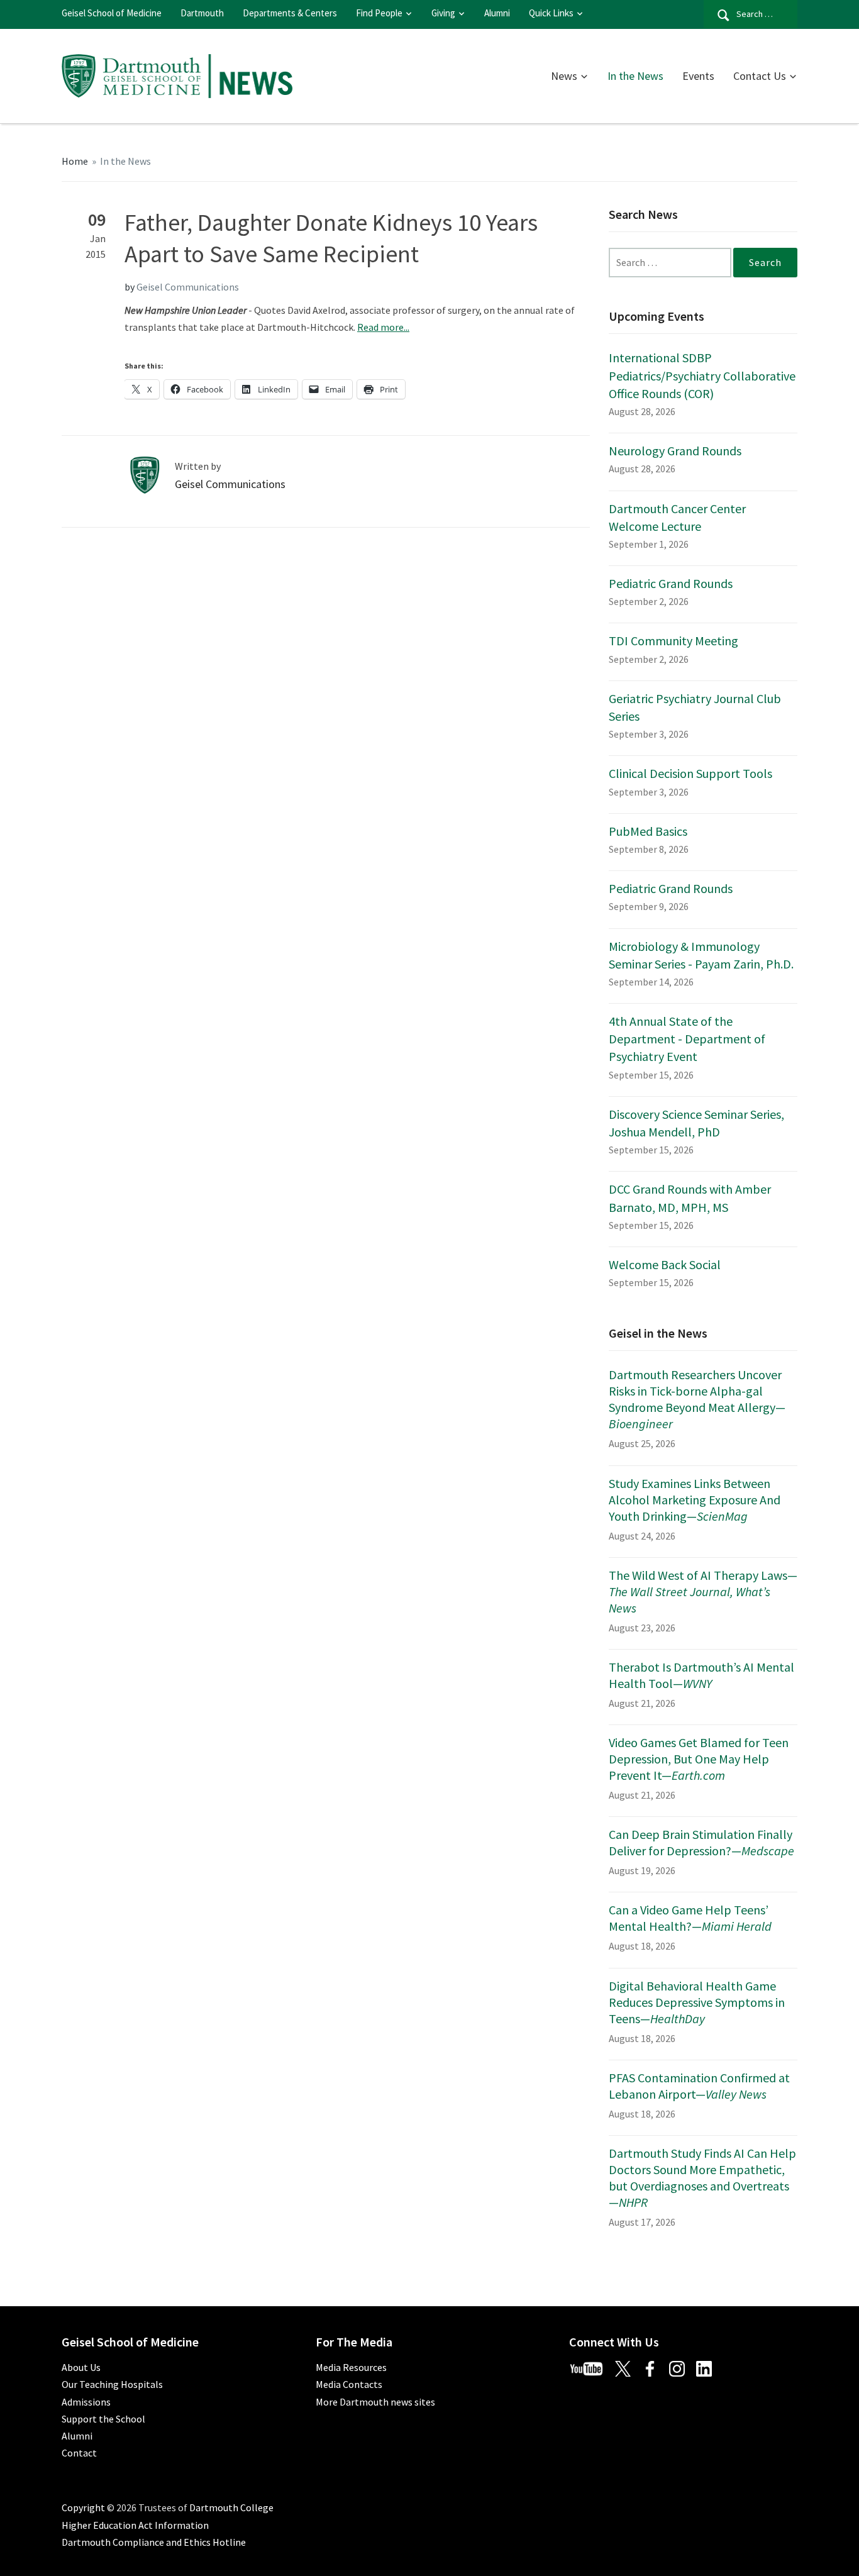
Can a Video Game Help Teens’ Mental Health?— (690, 1918)
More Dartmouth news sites (375, 2402)
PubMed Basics (648, 831)
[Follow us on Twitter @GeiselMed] (628, 2367)
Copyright (83, 2507)
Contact (79, 2453)
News (564, 76)
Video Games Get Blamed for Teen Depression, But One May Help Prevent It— (699, 1759)
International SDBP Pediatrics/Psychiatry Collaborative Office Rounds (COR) (702, 375)
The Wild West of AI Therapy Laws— (703, 1591)
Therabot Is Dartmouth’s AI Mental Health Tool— (701, 1675)
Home (75, 161)
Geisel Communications (188, 287)
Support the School (103, 2419)
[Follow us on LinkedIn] (709, 2367)
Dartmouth (202, 13)
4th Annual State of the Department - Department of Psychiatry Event (687, 1039)
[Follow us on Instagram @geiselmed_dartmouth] (682, 2367)
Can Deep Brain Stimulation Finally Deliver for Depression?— (701, 1842)
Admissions (86, 2402)
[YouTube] (591, 2367)
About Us (81, 2367)
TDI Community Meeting (673, 641)
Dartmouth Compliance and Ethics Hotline (154, 2542)
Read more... (383, 327)
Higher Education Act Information (135, 2525)
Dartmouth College (231, 2507)
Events (698, 76)
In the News (635, 76)
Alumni (497, 13)
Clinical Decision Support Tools (690, 773)
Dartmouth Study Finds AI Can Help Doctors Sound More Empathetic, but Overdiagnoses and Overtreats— (702, 2178)
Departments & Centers (290, 13)
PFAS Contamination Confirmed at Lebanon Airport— (699, 2086)
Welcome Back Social (665, 1264)
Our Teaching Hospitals (112, 2384)
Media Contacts (349, 2384)
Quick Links (551, 13)
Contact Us (760, 76)
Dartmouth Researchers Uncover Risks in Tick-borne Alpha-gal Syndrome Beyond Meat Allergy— (697, 1399)
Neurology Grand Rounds (675, 451)
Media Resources (351, 2367)
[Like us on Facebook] (655, 2367)
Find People (379, 13)
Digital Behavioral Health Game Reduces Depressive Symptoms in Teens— (697, 2002)
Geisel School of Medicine (112, 13)
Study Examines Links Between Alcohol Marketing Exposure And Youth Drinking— (695, 1500)
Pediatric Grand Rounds (671, 583)
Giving (443, 13)
